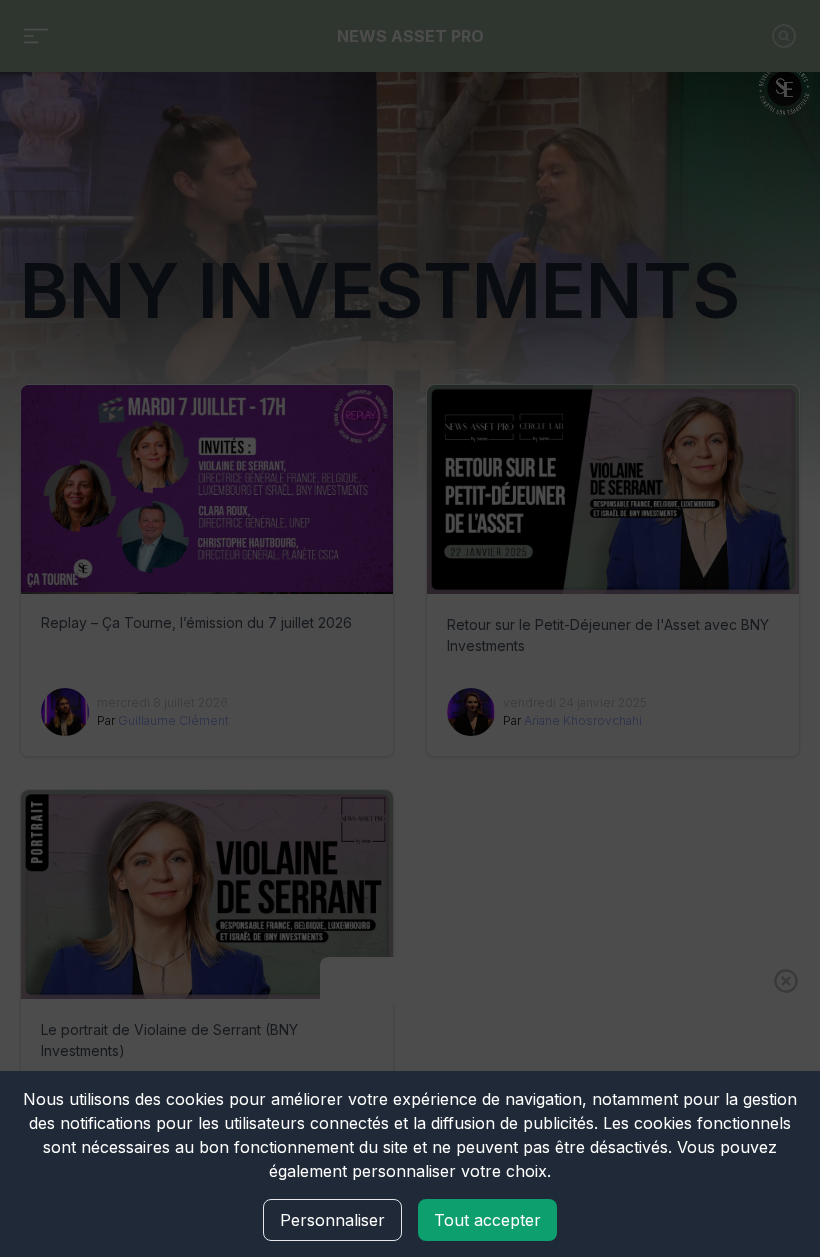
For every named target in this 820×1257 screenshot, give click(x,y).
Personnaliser (332, 1220)
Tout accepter (487, 1220)
